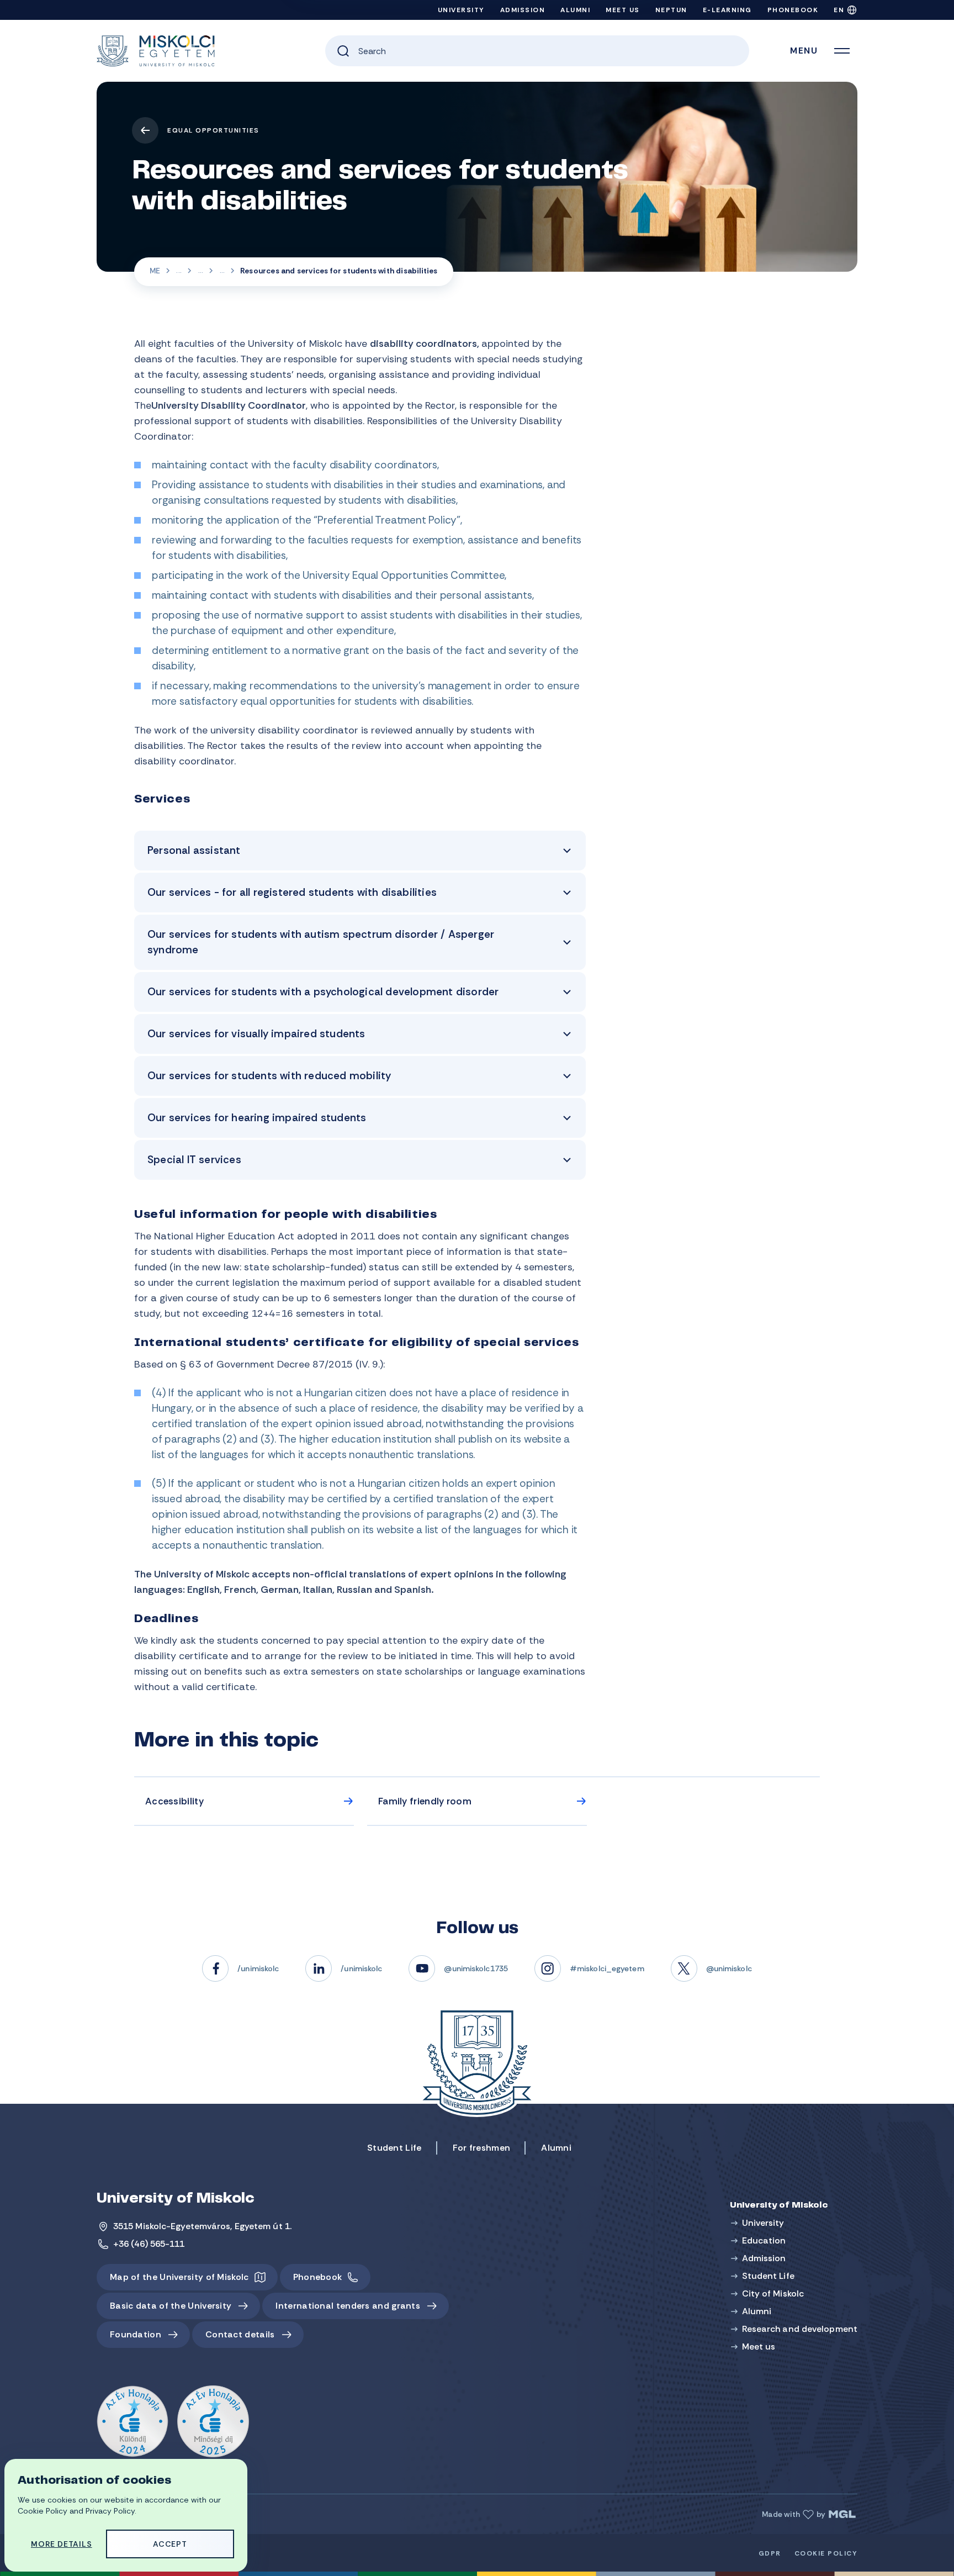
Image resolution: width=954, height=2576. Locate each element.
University (461, 10)
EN (839, 10)
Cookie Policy (826, 2553)
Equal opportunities (213, 130)
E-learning (727, 10)
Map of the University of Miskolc (179, 2277)
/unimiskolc (258, 1968)
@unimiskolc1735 (476, 1968)
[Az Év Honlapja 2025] (213, 2422)
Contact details (240, 2334)
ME (155, 271)
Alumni (575, 10)
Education (764, 2240)
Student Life (179, 272)
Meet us (623, 10)
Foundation (136, 2334)
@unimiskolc (729, 1968)
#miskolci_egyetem (607, 1968)
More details (62, 2544)
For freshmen (482, 2148)
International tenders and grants (348, 2306)
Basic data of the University (171, 2306)
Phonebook (793, 10)
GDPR (770, 2553)
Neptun (671, 10)
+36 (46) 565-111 (149, 2244)
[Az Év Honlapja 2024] (132, 2422)
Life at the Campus (200, 272)
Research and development (800, 2329)
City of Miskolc (773, 2293)
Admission (523, 10)
